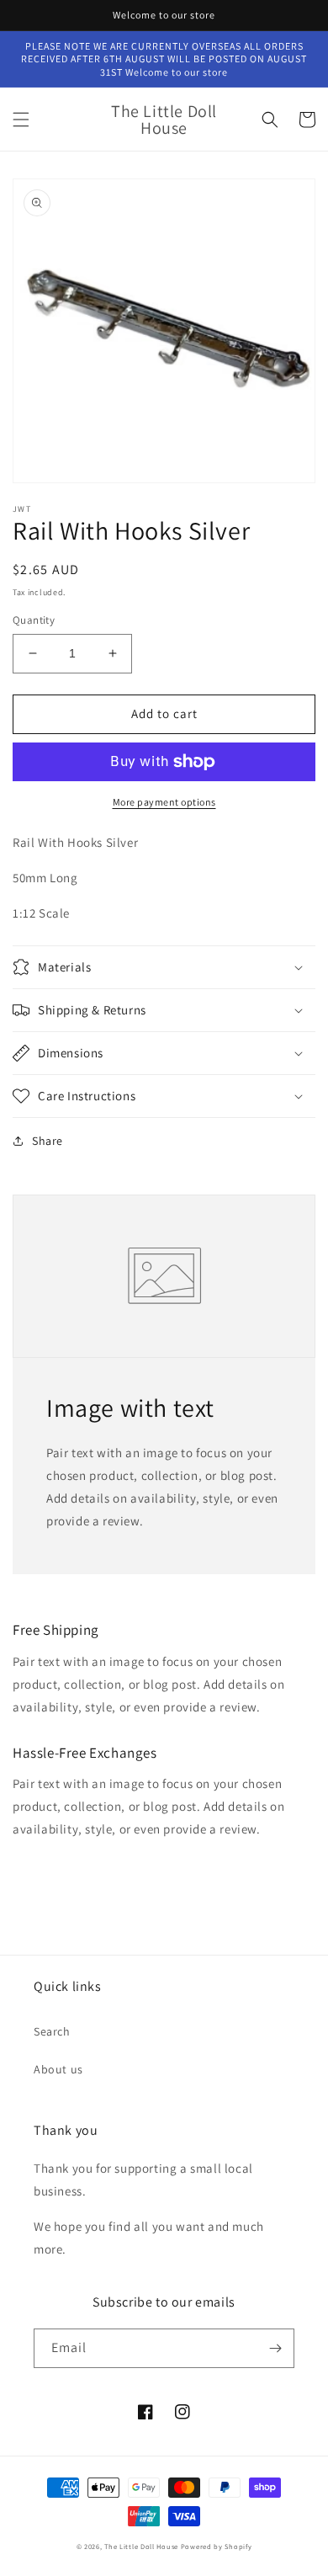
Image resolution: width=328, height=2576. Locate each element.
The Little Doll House (141, 2546)
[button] (21, 120)
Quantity (34, 620)
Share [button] (48, 1141)
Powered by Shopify (217, 2546)
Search (52, 2031)
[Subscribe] (275, 2348)
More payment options (164, 802)
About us (58, 2069)
